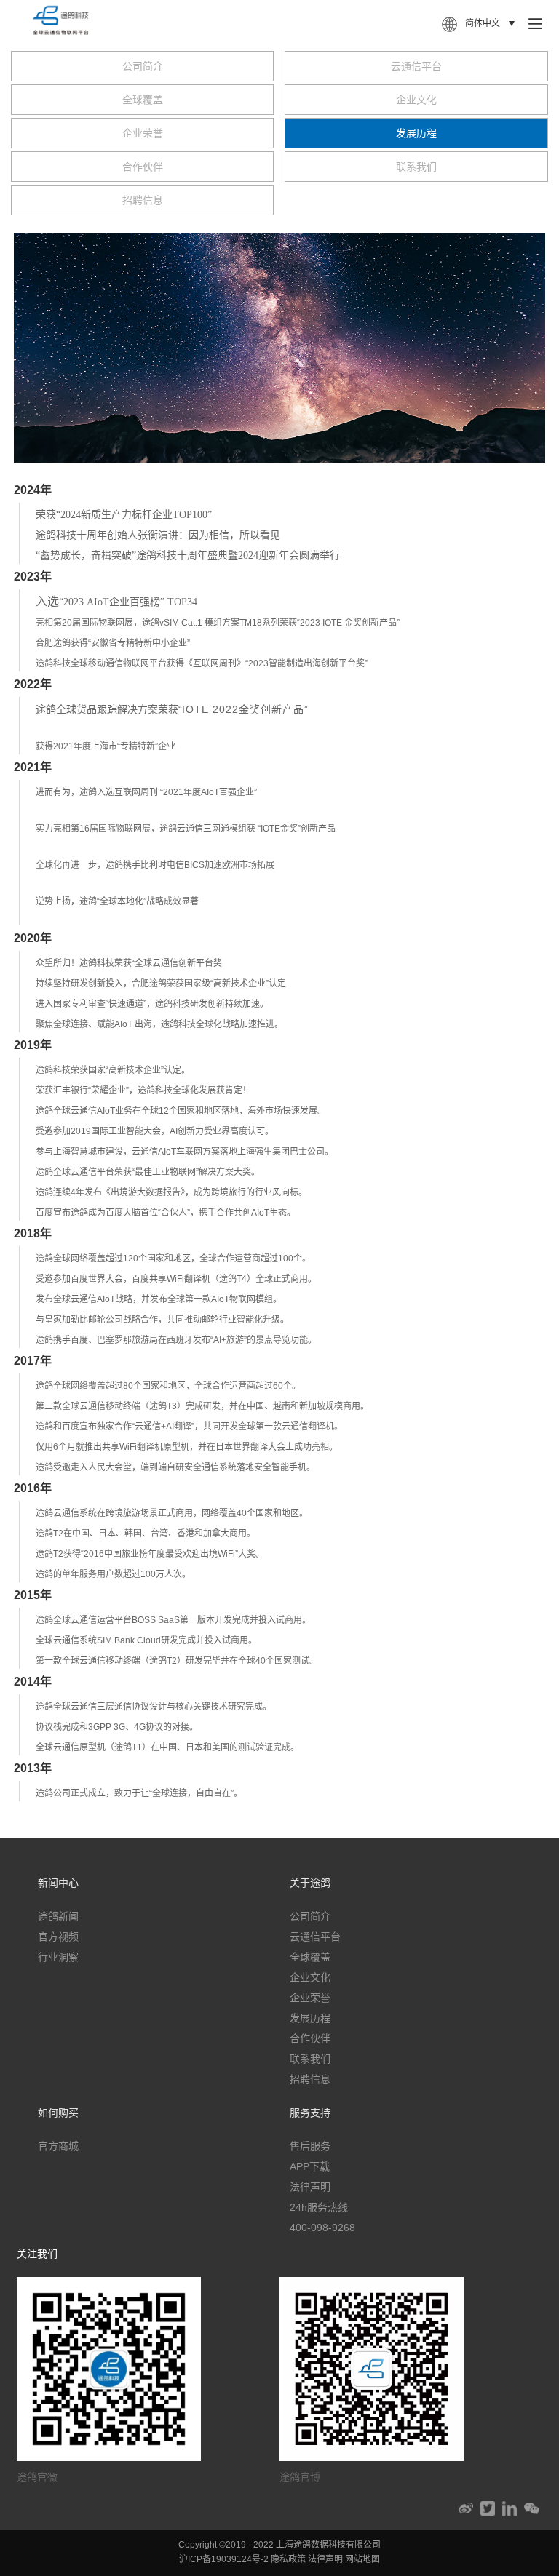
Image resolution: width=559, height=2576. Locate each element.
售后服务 (310, 2146)
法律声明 (310, 2187)
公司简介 (143, 66)
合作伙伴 (143, 167)
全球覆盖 (143, 100)
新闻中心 (58, 1883)
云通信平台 (416, 66)
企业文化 (416, 100)
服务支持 (310, 2113)
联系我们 (416, 167)
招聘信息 (143, 200)
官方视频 (58, 1937)
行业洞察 (58, 1957)
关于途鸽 (310, 1883)
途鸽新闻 (58, 1916)
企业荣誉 (143, 133)
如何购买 (58, 2113)
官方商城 (58, 2146)
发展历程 (416, 133)
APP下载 (310, 2166)
